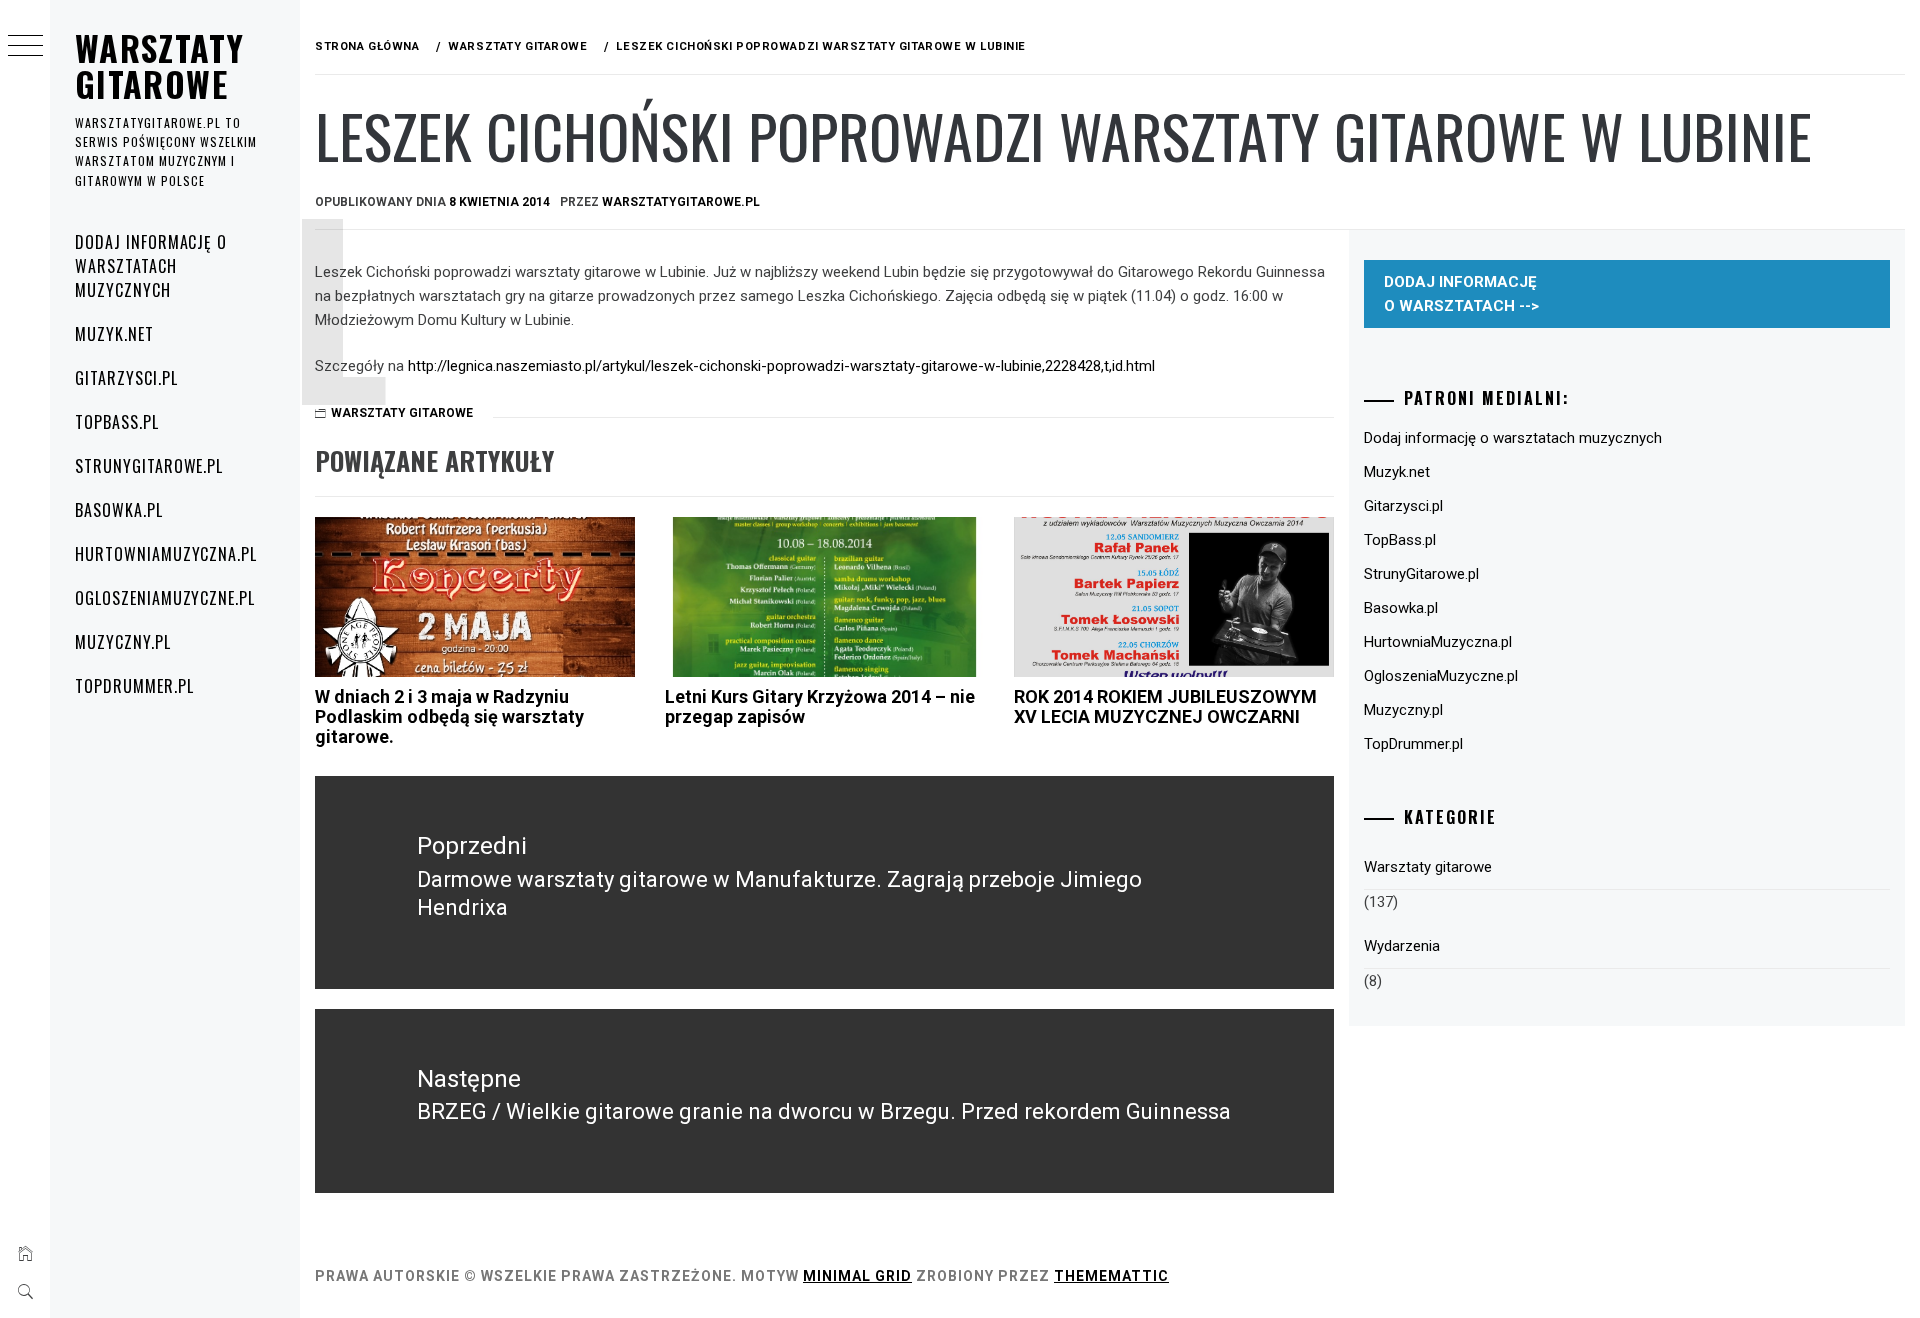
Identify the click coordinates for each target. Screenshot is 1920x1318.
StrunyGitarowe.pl (149, 466)
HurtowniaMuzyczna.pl (166, 554)
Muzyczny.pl (123, 642)
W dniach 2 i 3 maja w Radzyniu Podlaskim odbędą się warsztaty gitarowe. (449, 716)
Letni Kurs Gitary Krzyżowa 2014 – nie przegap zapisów (820, 706)
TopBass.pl (117, 422)
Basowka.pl (119, 510)
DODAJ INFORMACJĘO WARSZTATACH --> (1461, 294)
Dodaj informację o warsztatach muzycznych (151, 266)
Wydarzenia (1402, 946)
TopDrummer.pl (134, 686)
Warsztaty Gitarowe (159, 65)
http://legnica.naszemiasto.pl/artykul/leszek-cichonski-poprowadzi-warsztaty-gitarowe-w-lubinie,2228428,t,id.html (781, 366)
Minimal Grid (857, 1276)
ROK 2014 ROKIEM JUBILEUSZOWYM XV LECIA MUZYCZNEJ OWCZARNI (1165, 706)
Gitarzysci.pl (126, 378)
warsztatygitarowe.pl (681, 202)
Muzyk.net (114, 334)
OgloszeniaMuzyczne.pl (165, 598)
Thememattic (1111, 1276)
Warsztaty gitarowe (402, 413)
